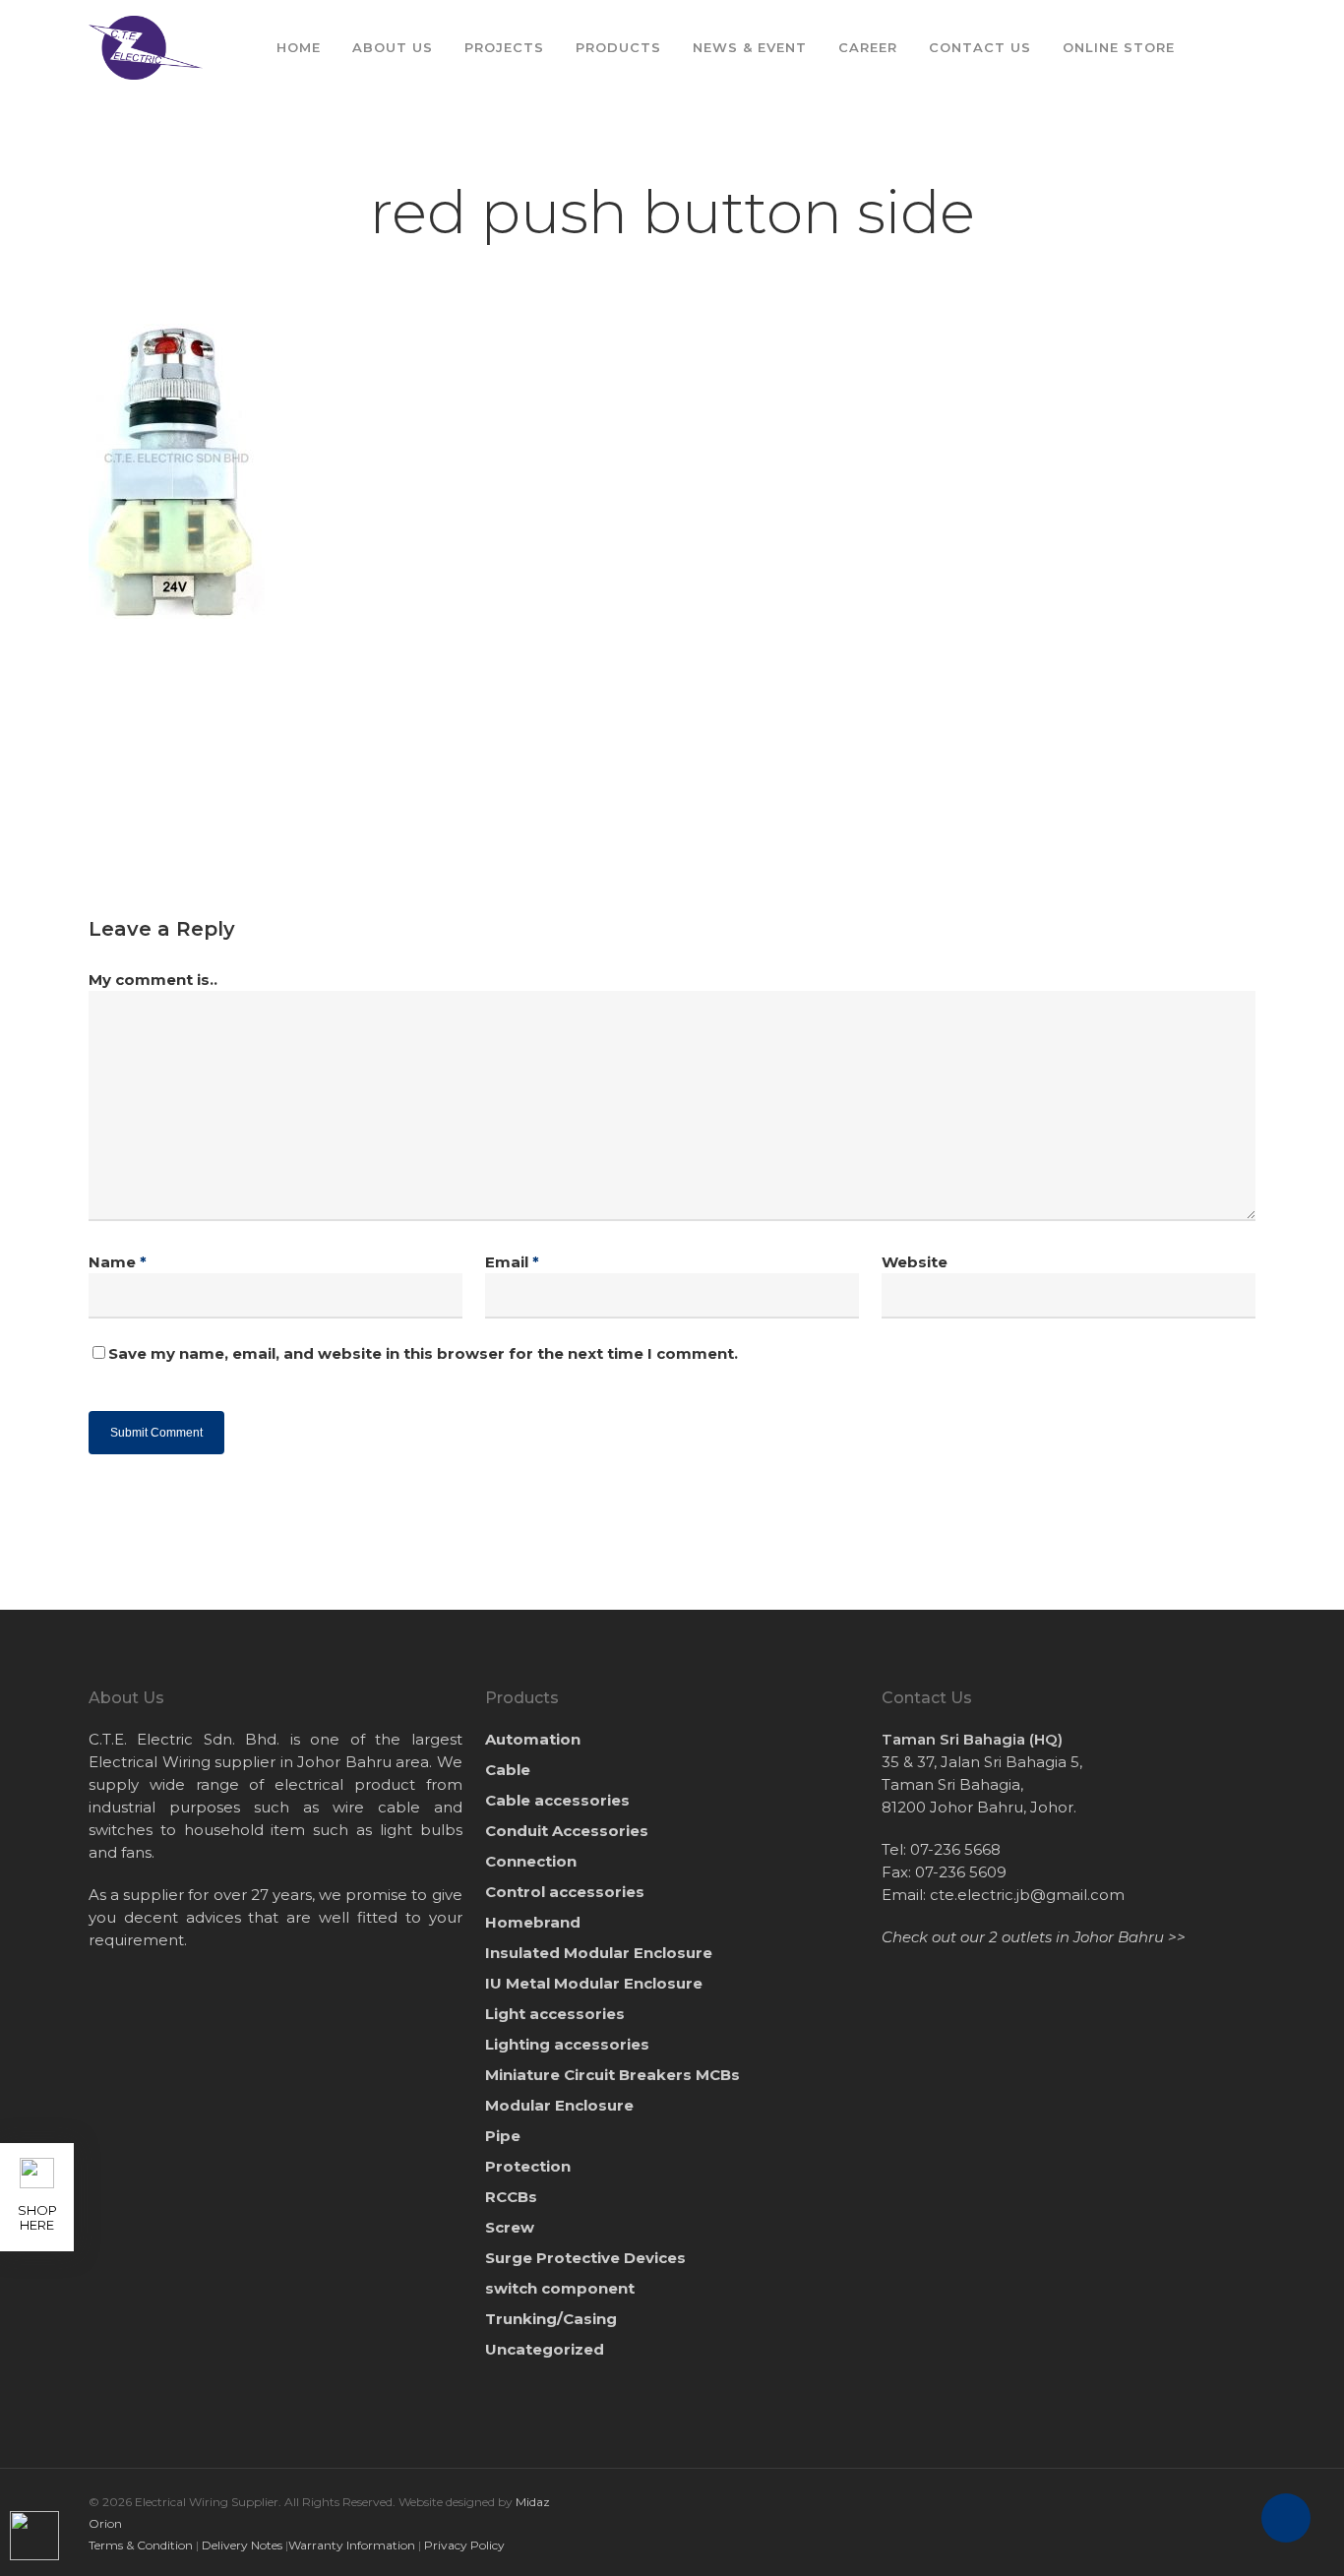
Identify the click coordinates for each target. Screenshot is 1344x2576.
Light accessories (555, 2014)
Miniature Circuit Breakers (612, 2075)
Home (299, 47)
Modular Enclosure (559, 2105)
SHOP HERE (37, 2217)
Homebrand (533, 1922)
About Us (393, 47)
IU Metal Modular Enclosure (594, 1983)
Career (868, 47)
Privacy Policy (464, 2545)
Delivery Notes (242, 2545)
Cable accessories (557, 1800)
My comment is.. (153, 980)
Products (618, 47)
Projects (504, 47)
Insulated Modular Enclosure (599, 1953)
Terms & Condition (141, 2545)
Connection (531, 1861)
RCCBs (511, 2197)
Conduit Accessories (567, 1831)
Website (915, 1262)
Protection (528, 2166)
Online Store (1119, 47)
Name (118, 1262)
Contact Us (980, 47)
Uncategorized (545, 2349)
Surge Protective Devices (585, 2258)
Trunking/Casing (551, 2319)
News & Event (750, 47)
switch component (560, 2288)
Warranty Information (352, 2545)
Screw (510, 2227)
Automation (533, 1739)
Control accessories (565, 1892)
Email (512, 1262)
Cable (508, 1770)
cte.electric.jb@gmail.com (1027, 1895)
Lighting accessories (567, 2044)
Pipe (503, 2136)
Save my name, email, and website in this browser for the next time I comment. (423, 1353)
